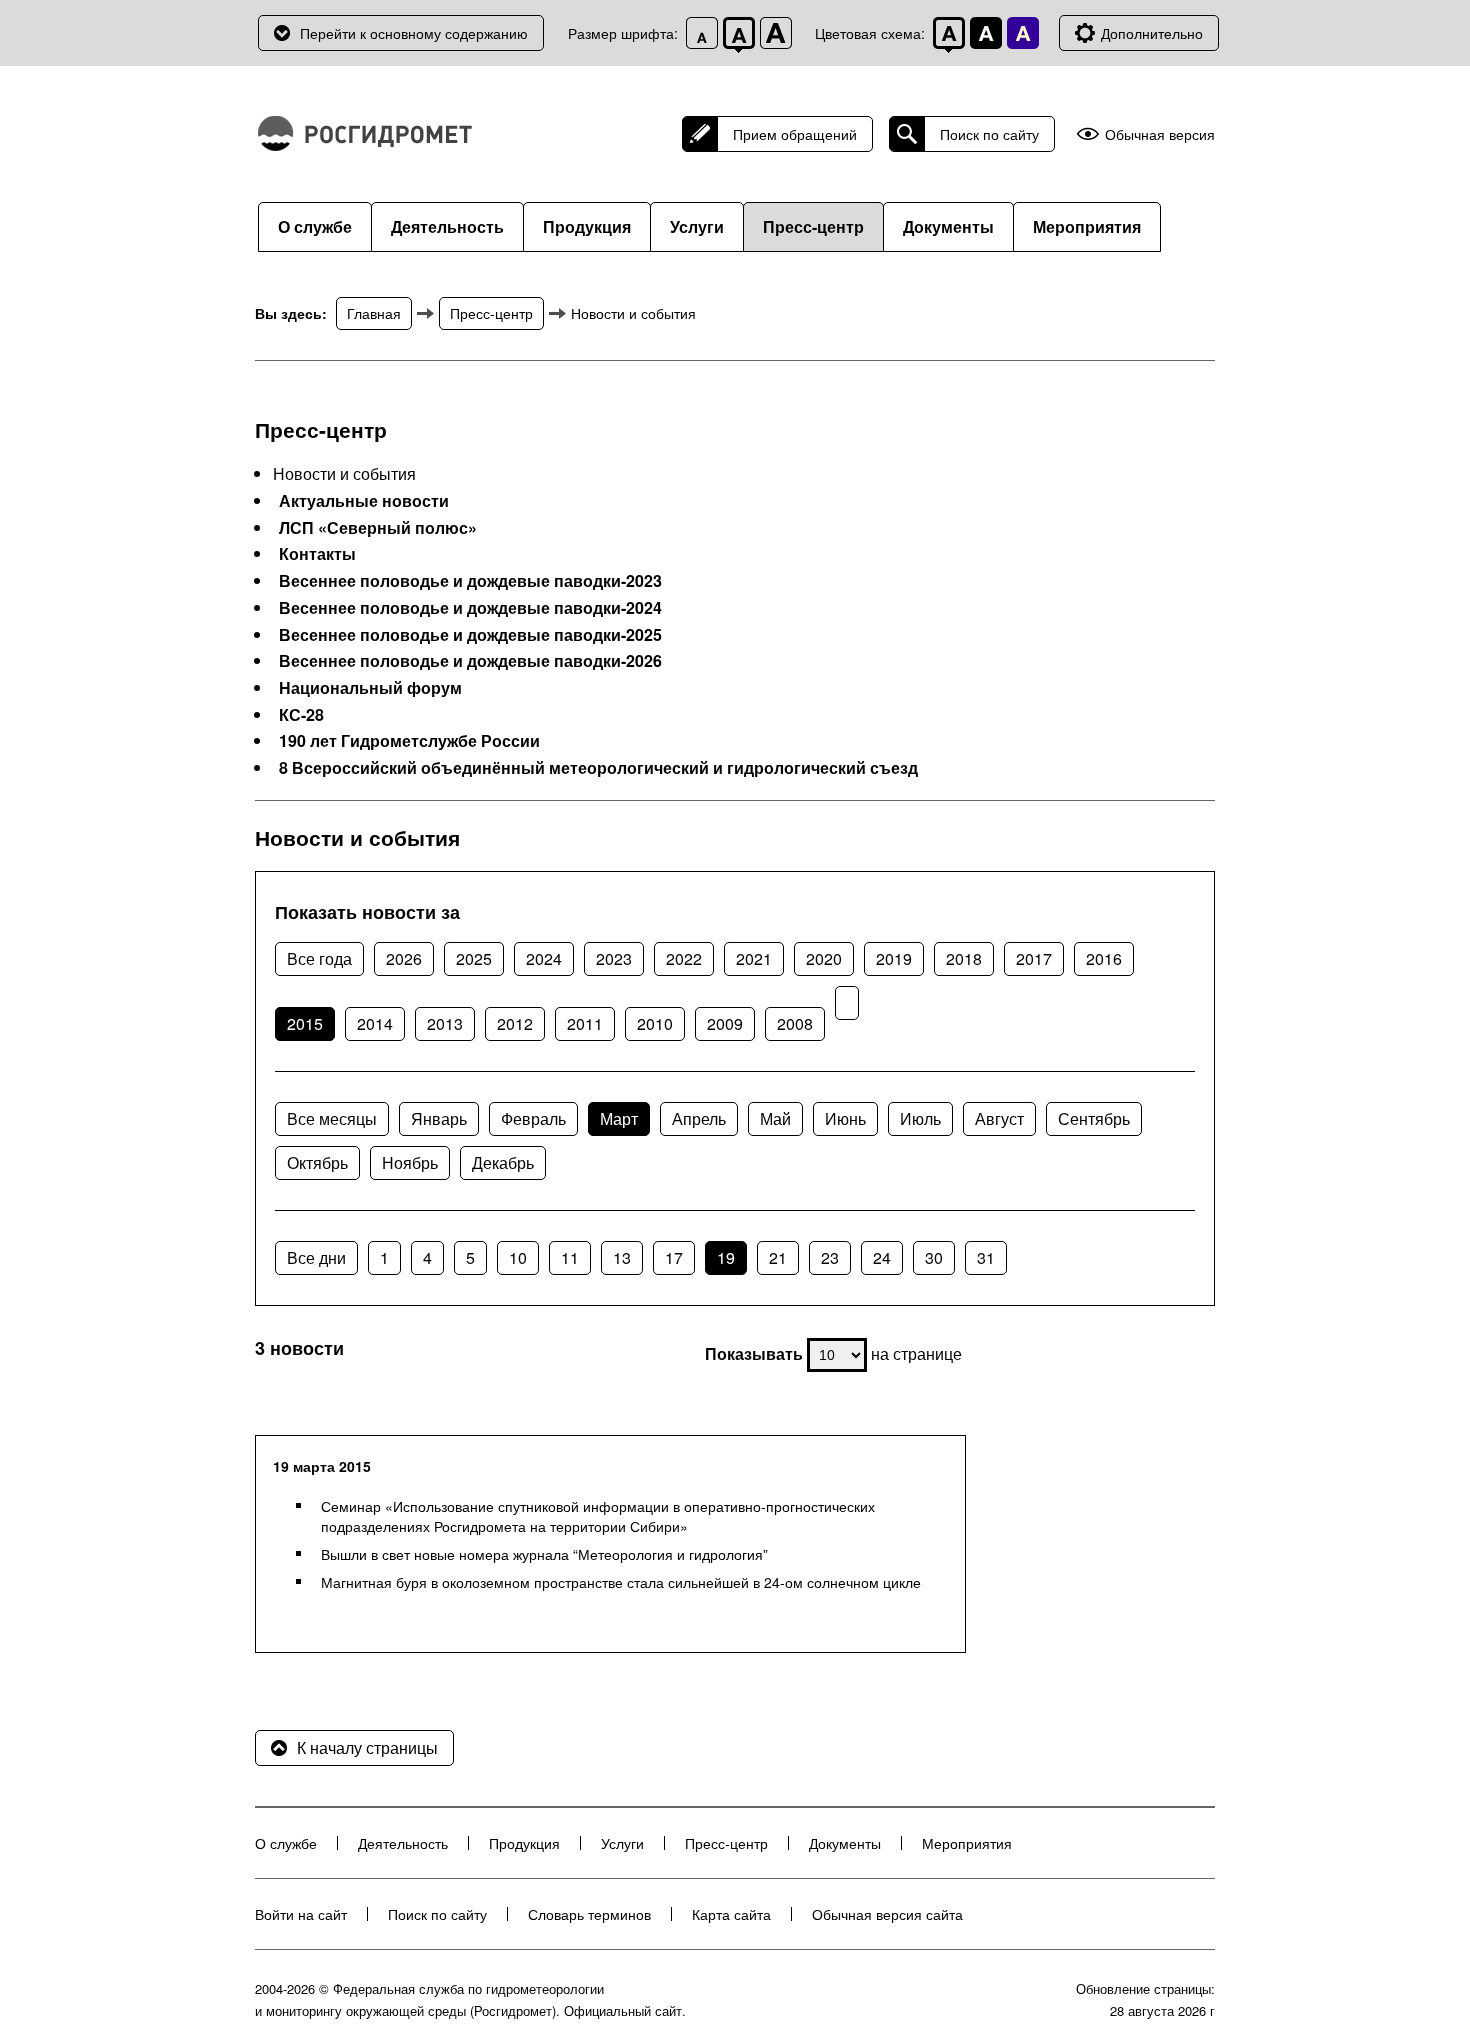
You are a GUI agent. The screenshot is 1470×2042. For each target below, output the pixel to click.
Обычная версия (1160, 134)
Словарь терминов (589, 1914)
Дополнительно (1152, 33)
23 (830, 1257)
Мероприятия (1087, 226)
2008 (795, 1023)
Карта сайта (731, 1914)
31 (986, 1257)
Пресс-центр (813, 226)
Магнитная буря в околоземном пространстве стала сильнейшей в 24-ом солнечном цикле (621, 1582)
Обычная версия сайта (887, 1914)
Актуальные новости (364, 501)
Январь (439, 1118)
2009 (725, 1023)
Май (775, 1118)
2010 (655, 1023)
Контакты (317, 554)
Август (999, 1118)
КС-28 (301, 715)
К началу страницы (367, 1747)
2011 (585, 1023)
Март (619, 1118)
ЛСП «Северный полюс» (378, 528)
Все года (319, 958)
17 (674, 1257)
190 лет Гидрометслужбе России (409, 741)
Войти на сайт (301, 1914)
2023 (614, 958)
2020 (824, 958)
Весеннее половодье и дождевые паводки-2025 (470, 635)
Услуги (697, 226)
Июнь (845, 1118)
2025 (474, 958)
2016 (1104, 958)
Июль (920, 1118)
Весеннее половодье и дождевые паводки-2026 (470, 661)
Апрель (699, 1118)
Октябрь (317, 1162)
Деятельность (447, 226)
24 (882, 1257)
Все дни (316, 1257)
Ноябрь (410, 1162)
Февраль (533, 1118)
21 (778, 1257)
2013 (445, 1023)
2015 (305, 1023)
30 (934, 1257)
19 (726, 1257)
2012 (515, 1023)
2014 (375, 1023)
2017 (1034, 958)
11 (570, 1257)
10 (518, 1257)
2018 (964, 958)
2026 (404, 958)
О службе (315, 226)
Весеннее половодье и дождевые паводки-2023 (470, 581)
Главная (374, 313)
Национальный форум (370, 688)
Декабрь (503, 1162)
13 (622, 1257)
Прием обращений (795, 134)
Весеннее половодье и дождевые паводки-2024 (470, 608)
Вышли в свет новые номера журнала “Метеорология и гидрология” (544, 1554)
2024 (544, 958)
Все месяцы (332, 1118)
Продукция (587, 226)
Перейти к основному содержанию (414, 33)
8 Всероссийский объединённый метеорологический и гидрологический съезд (598, 768)
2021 (754, 958)
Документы (948, 226)
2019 (894, 958)
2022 (684, 958)
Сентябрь (1094, 1118)
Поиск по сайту (989, 134)
